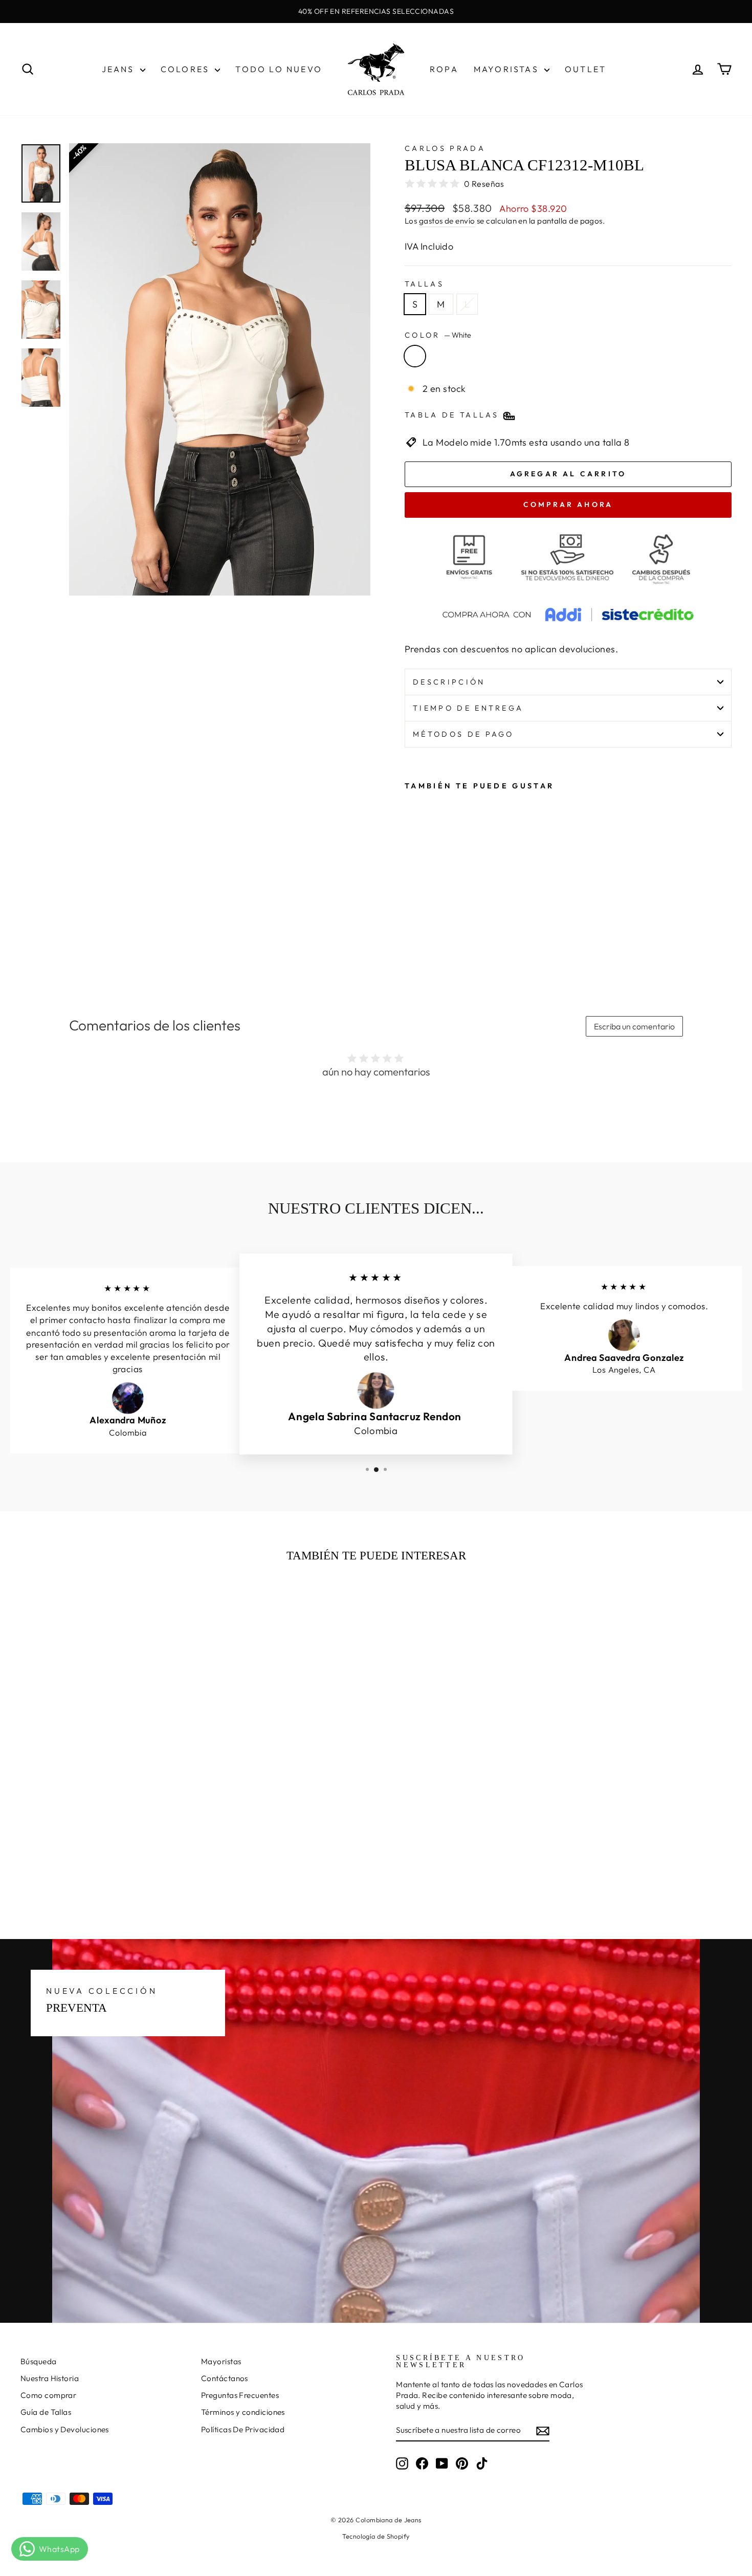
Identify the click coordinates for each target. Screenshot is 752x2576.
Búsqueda (39, 2361)
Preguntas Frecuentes (240, 2395)
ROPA (444, 69)
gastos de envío (447, 221)
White (415, 356)
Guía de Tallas (46, 2412)
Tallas (424, 284)
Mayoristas (221, 2361)
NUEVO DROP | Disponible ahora (376, 11)
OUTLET (585, 69)
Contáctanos (225, 2378)
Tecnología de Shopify (376, 2536)
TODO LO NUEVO (279, 69)
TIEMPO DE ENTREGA (468, 708)
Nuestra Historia (50, 2378)
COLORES (187, 69)
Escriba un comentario (634, 1026)
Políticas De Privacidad (243, 2429)
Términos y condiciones (243, 2412)
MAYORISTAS (508, 69)
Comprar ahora (568, 504)
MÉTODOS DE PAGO (463, 734)
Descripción (449, 682)
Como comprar (48, 2395)
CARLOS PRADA (445, 148)
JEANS (120, 69)
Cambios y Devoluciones (65, 2429)
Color (438, 335)
